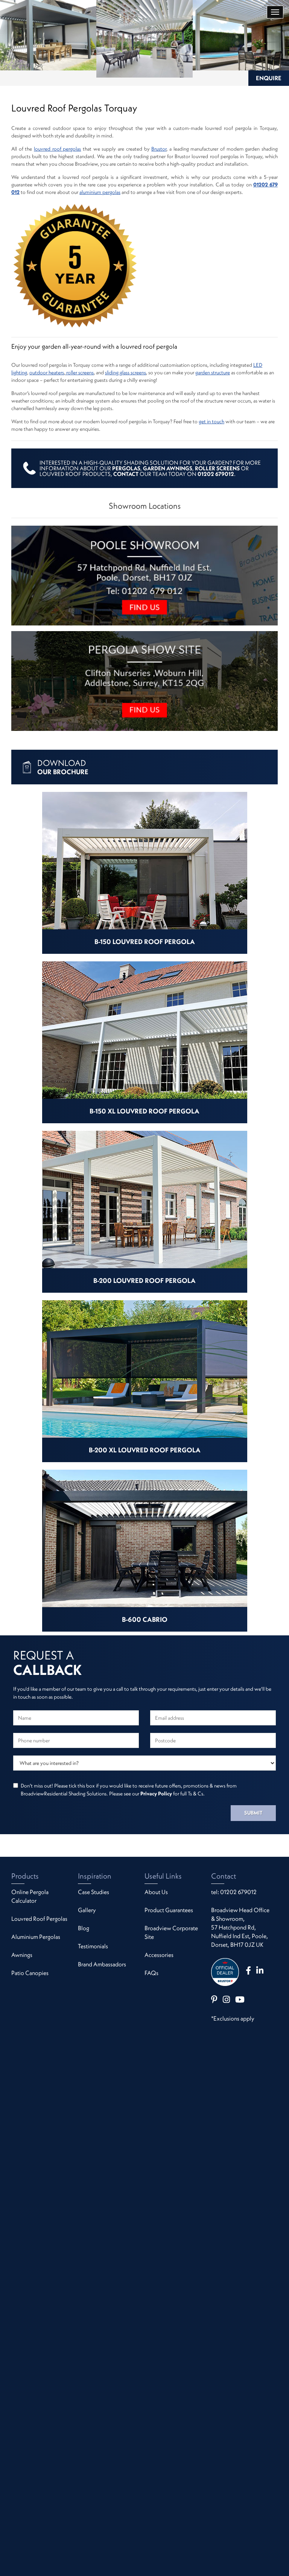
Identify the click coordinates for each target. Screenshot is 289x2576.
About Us (156, 1892)
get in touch (211, 421)
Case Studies (94, 1892)
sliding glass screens (125, 372)
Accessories (159, 1955)
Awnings (22, 1955)
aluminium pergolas (100, 192)
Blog (84, 1928)
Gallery (87, 1910)
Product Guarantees (169, 1910)
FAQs (151, 1973)
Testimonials (93, 1946)
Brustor (159, 149)
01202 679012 (238, 1892)
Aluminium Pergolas (36, 1937)
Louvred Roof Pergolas (39, 1919)
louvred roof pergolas (57, 149)
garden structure (213, 372)
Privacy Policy (156, 1794)
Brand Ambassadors (102, 1964)
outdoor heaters (47, 372)
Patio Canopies (30, 1973)
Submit (253, 1813)
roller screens (79, 372)
